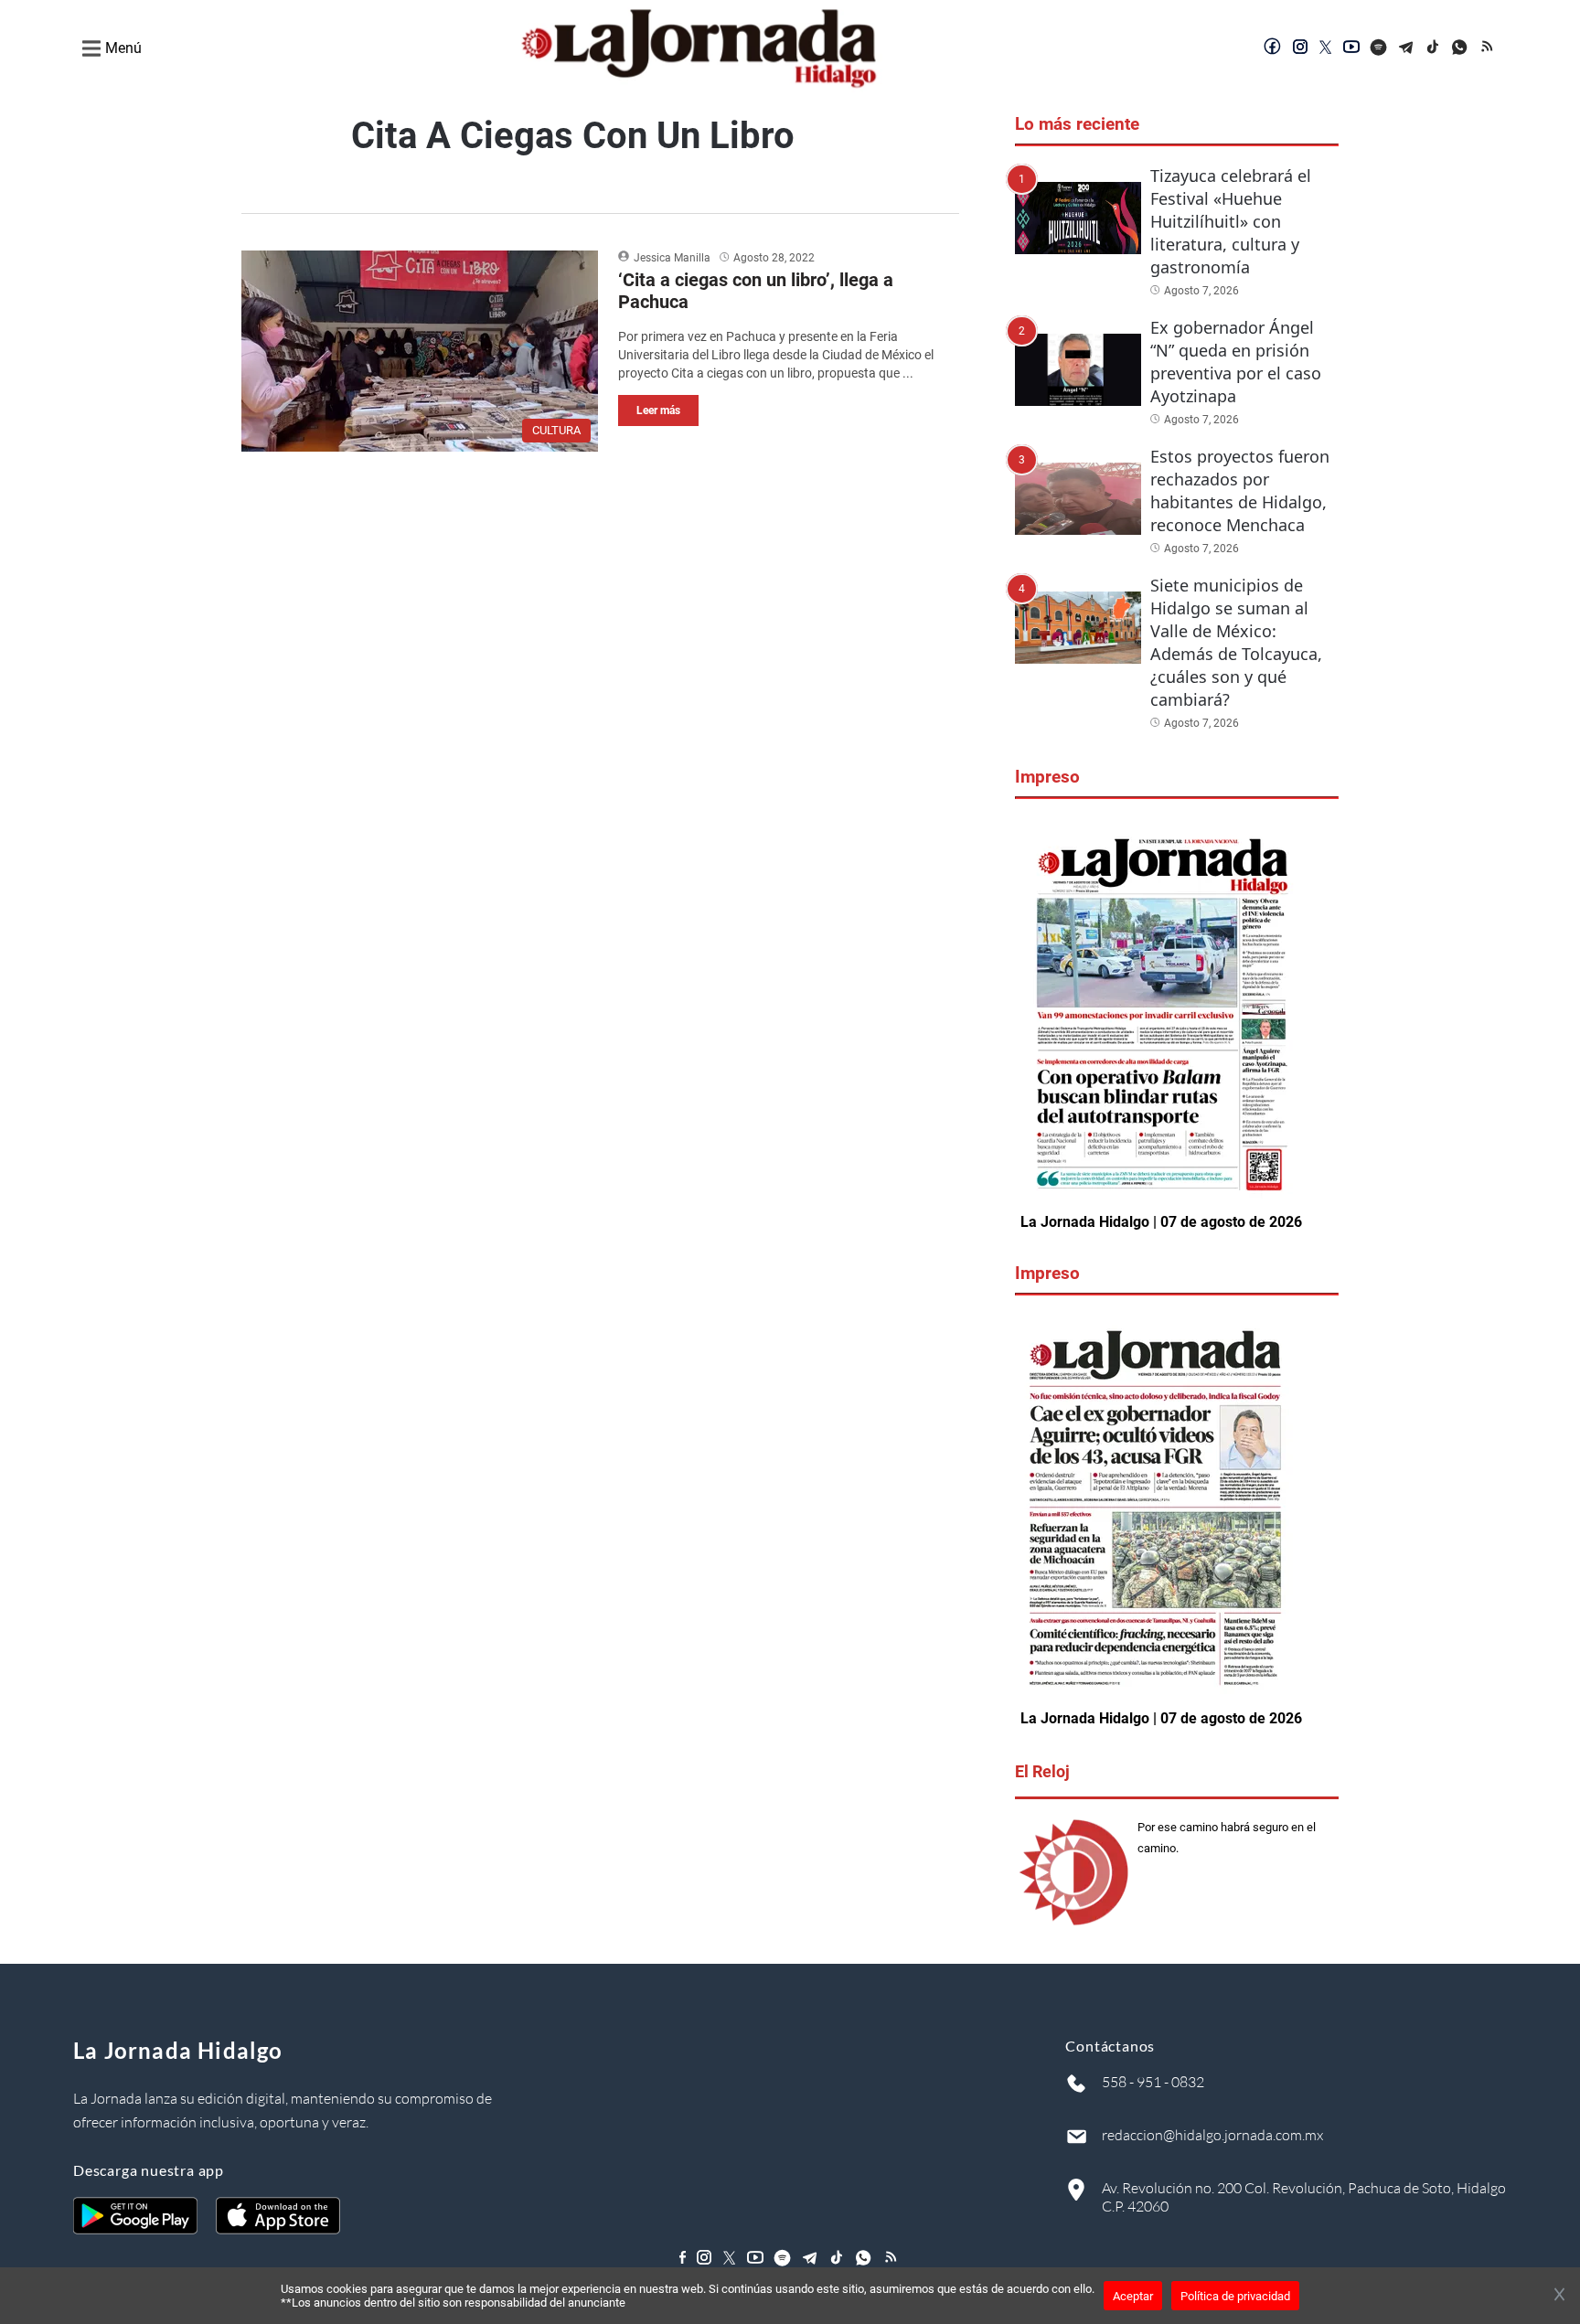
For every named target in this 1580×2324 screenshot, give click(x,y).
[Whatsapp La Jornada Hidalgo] (1461, 48)
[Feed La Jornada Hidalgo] (1489, 48)
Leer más (658, 410)
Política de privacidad (1235, 2296)
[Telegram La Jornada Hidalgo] (1406, 48)
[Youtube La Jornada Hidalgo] (1351, 48)
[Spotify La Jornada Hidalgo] (1379, 48)
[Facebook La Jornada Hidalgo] (1273, 48)
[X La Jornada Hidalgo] (1326, 48)
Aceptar (1133, 2296)
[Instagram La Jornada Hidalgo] (1300, 48)
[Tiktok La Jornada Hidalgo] (1434, 48)
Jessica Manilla (672, 258)
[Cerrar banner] (1559, 2296)
